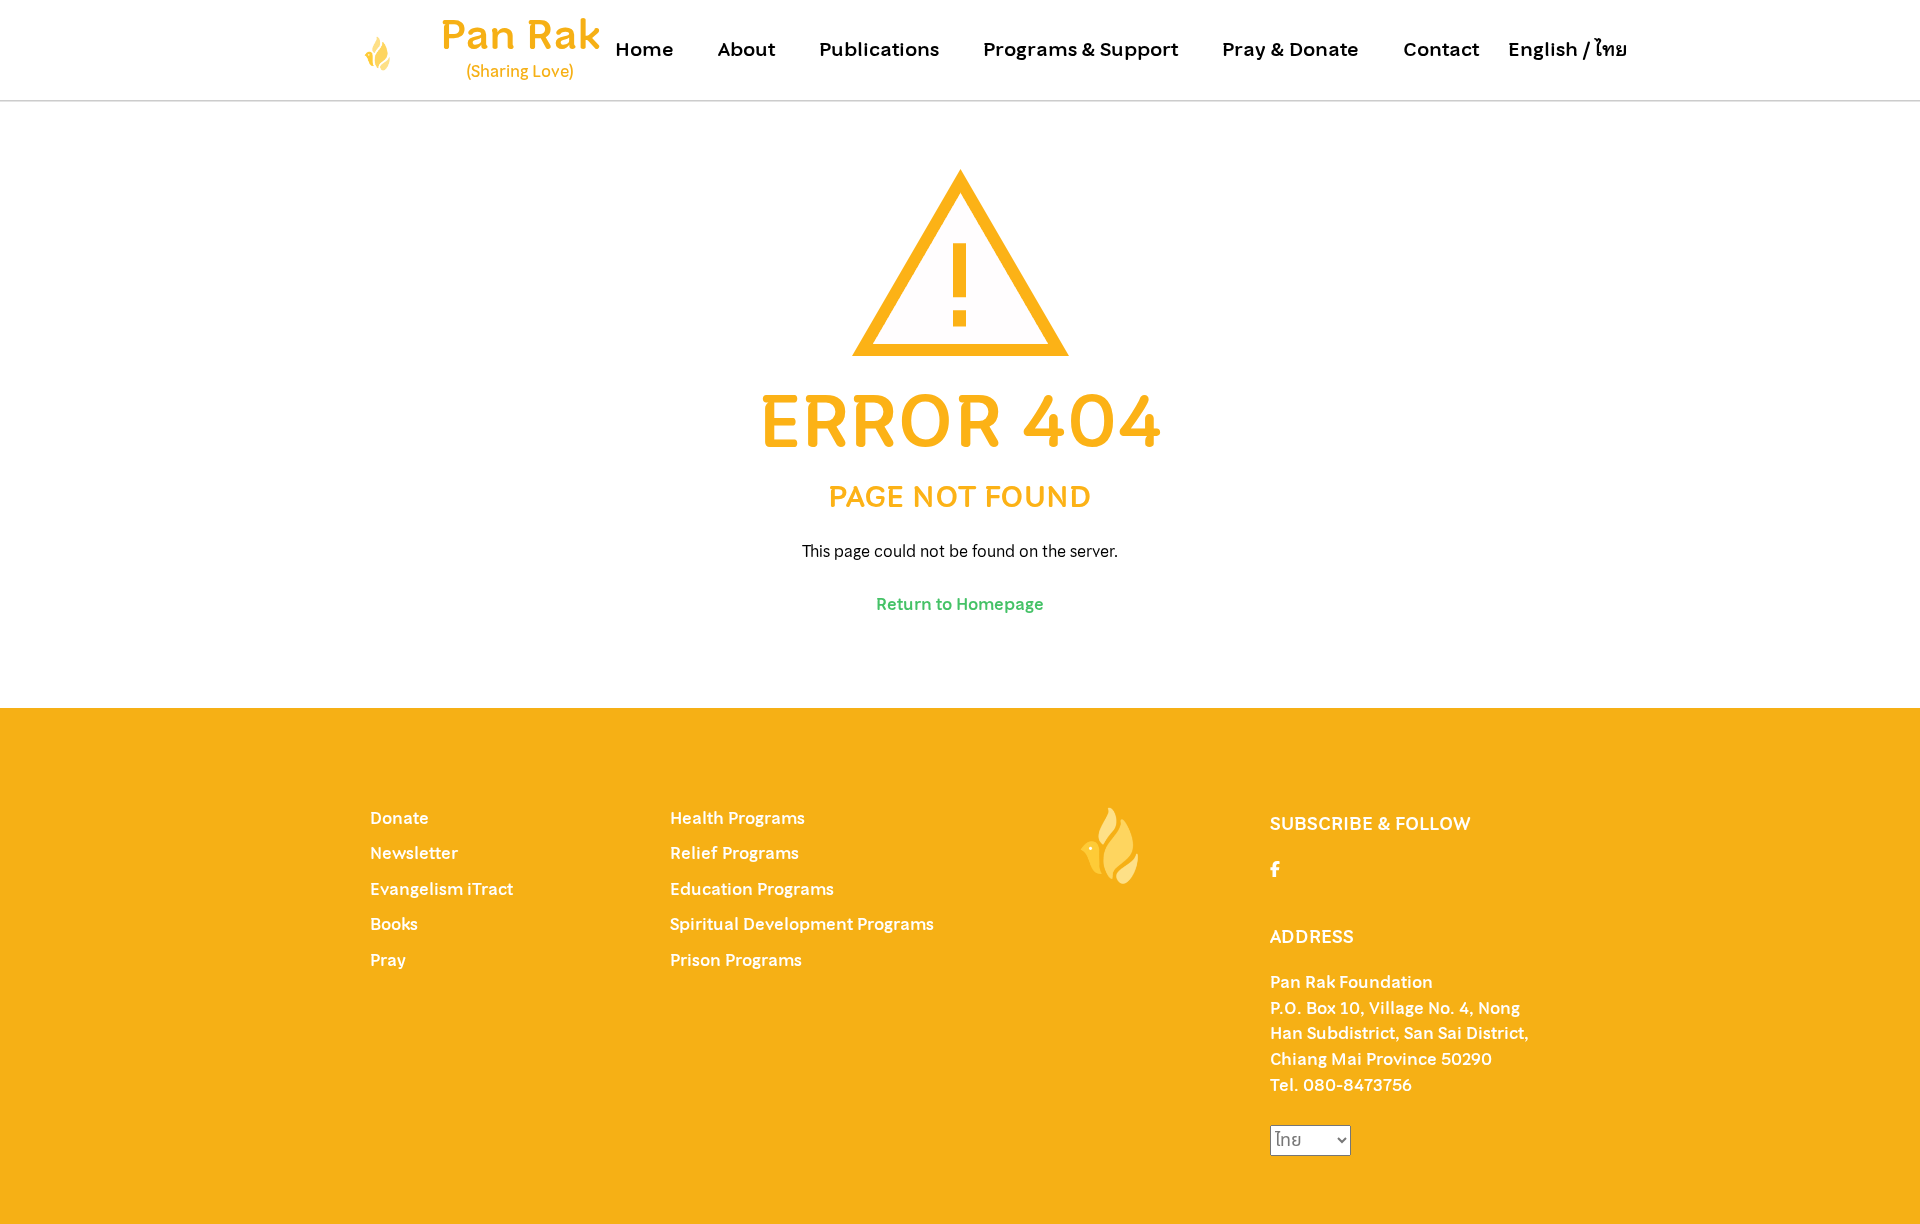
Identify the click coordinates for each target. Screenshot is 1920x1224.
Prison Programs (736, 960)
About (746, 50)
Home (644, 50)
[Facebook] (1275, 869)
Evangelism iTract (443, 889)
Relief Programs (734, 853)
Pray (388, 960)
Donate (399, 818)
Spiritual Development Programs (802, 924)
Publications (879, 50)
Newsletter (414, 853)
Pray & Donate (1290, 50)
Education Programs (752, 889)
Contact (1441, 50)
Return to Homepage (960, 604)
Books (394, 924)
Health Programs (737, 818)
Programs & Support (1080, 50)
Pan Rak (520, 34)
